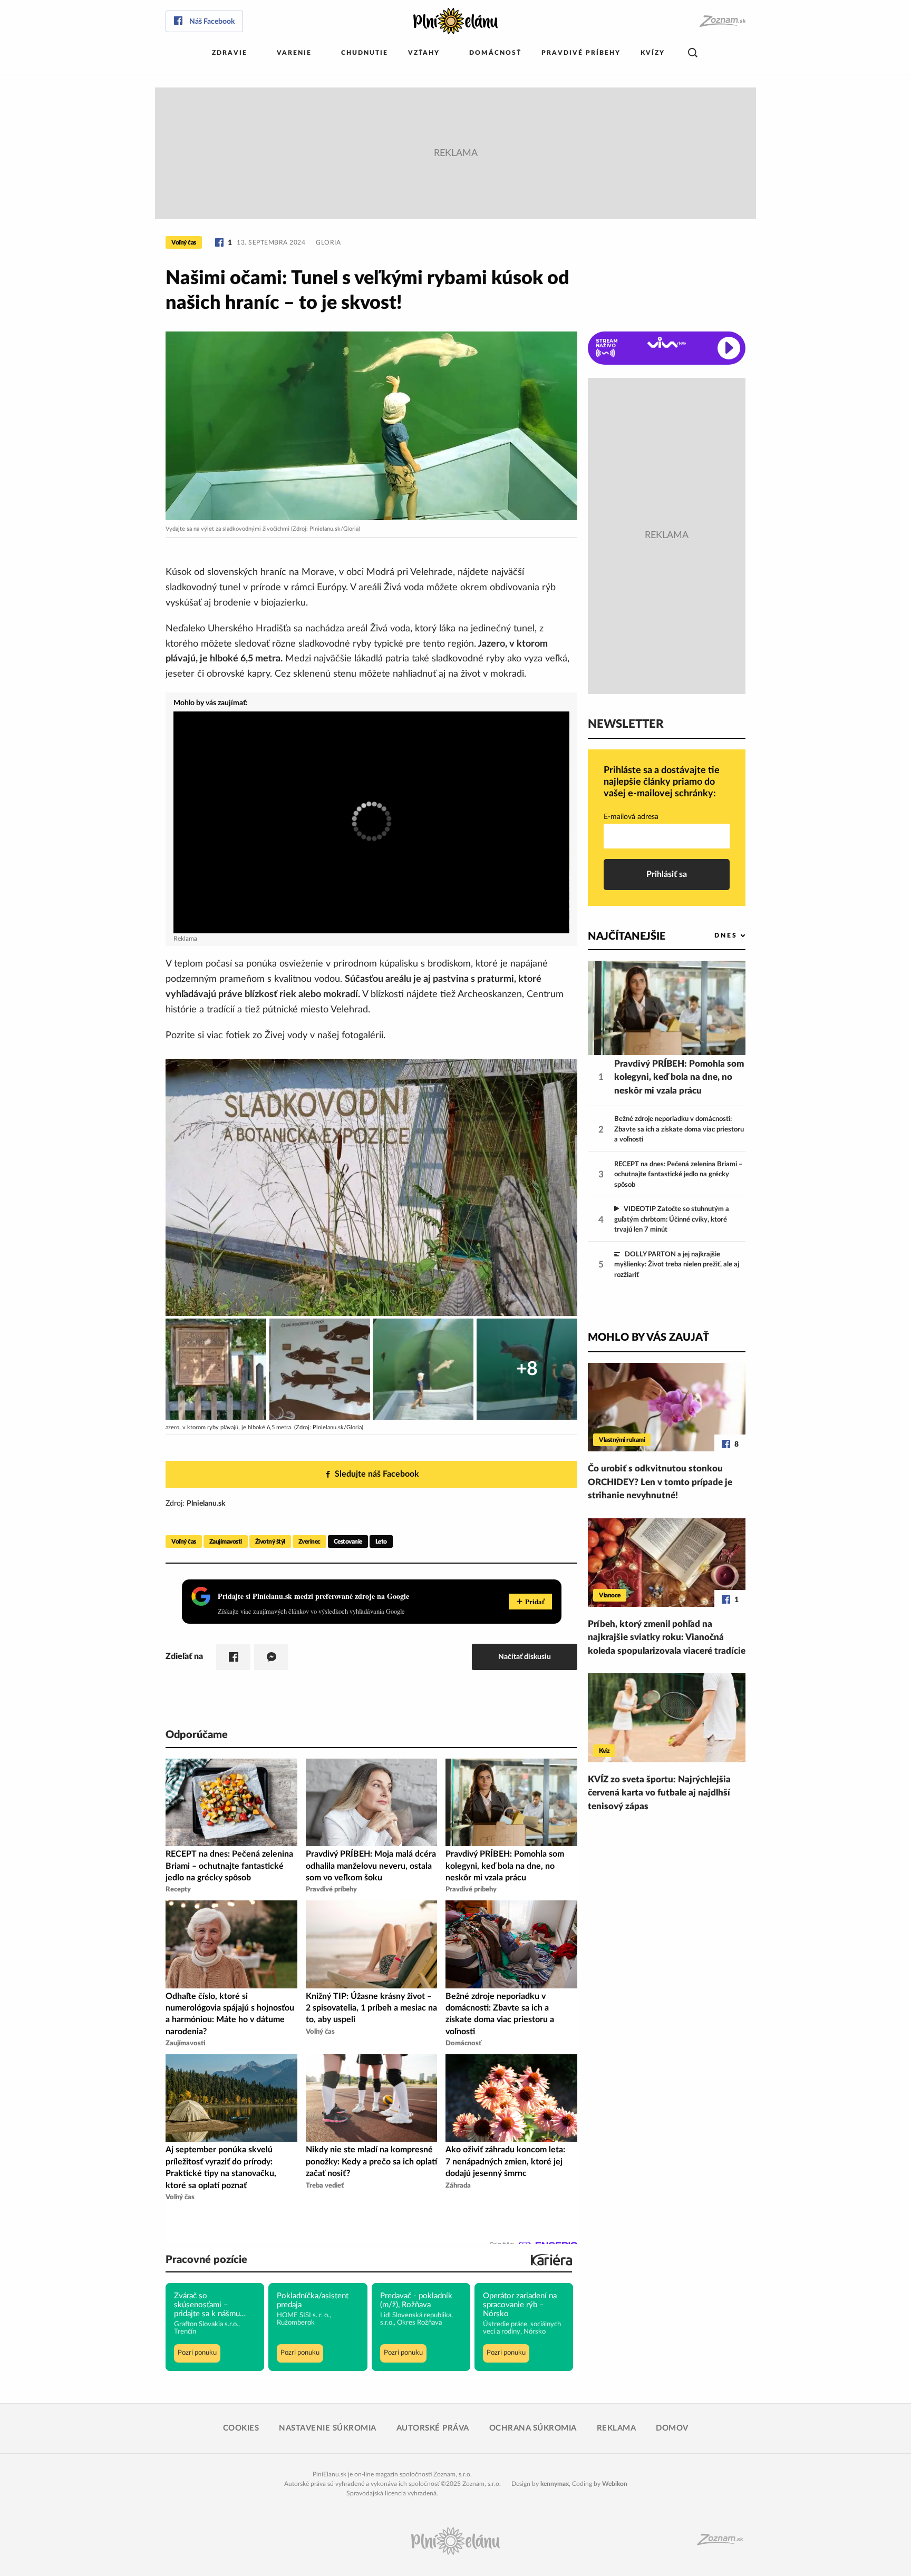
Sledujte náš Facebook (377, 1474)
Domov (672, 2428)
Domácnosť (495, 53)
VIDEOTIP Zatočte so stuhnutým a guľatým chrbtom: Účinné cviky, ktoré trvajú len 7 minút (672, 1219)
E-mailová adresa (631, 817)
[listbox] (713, 936)
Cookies (241, 2428)
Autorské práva (433, 2428)
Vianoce (610, 1595)
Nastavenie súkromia (328, 2428)
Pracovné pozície (206, 2260)
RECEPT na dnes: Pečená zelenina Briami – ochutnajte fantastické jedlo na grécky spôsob (679, 1175)
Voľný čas (184, 242)
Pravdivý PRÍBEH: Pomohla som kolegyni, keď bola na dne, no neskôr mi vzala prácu (679, 1077)
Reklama (617, 2428)
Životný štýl (270, 1541)
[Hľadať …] (693, 53)
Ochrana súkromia (533, 2428)
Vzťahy (424, 53)
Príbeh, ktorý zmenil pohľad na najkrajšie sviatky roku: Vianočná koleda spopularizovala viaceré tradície (667, 1637)
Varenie (294, 53)
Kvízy (653, 53)
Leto (381, 1541)
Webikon (615, 2484)
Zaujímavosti (226, 1541)
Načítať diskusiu (525, 1657)
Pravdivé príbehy (581, 53)
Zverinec (309, 1541)
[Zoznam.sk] (722, 21)
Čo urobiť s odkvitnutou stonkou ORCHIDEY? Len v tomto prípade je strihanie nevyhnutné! (660, 1482)
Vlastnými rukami (622, 1440)
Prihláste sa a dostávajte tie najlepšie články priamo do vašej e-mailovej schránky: (662, 782)
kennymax (555, 2484)
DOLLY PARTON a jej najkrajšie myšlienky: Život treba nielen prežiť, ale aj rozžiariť (677, 1265)
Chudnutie (365, 53)
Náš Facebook (212, 22)
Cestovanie (348, 1541)
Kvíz (604, 1751)
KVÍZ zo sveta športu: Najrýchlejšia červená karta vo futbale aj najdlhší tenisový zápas (659, 1793)
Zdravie (230, 53)
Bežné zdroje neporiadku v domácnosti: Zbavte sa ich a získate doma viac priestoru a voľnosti (679, 1129)
